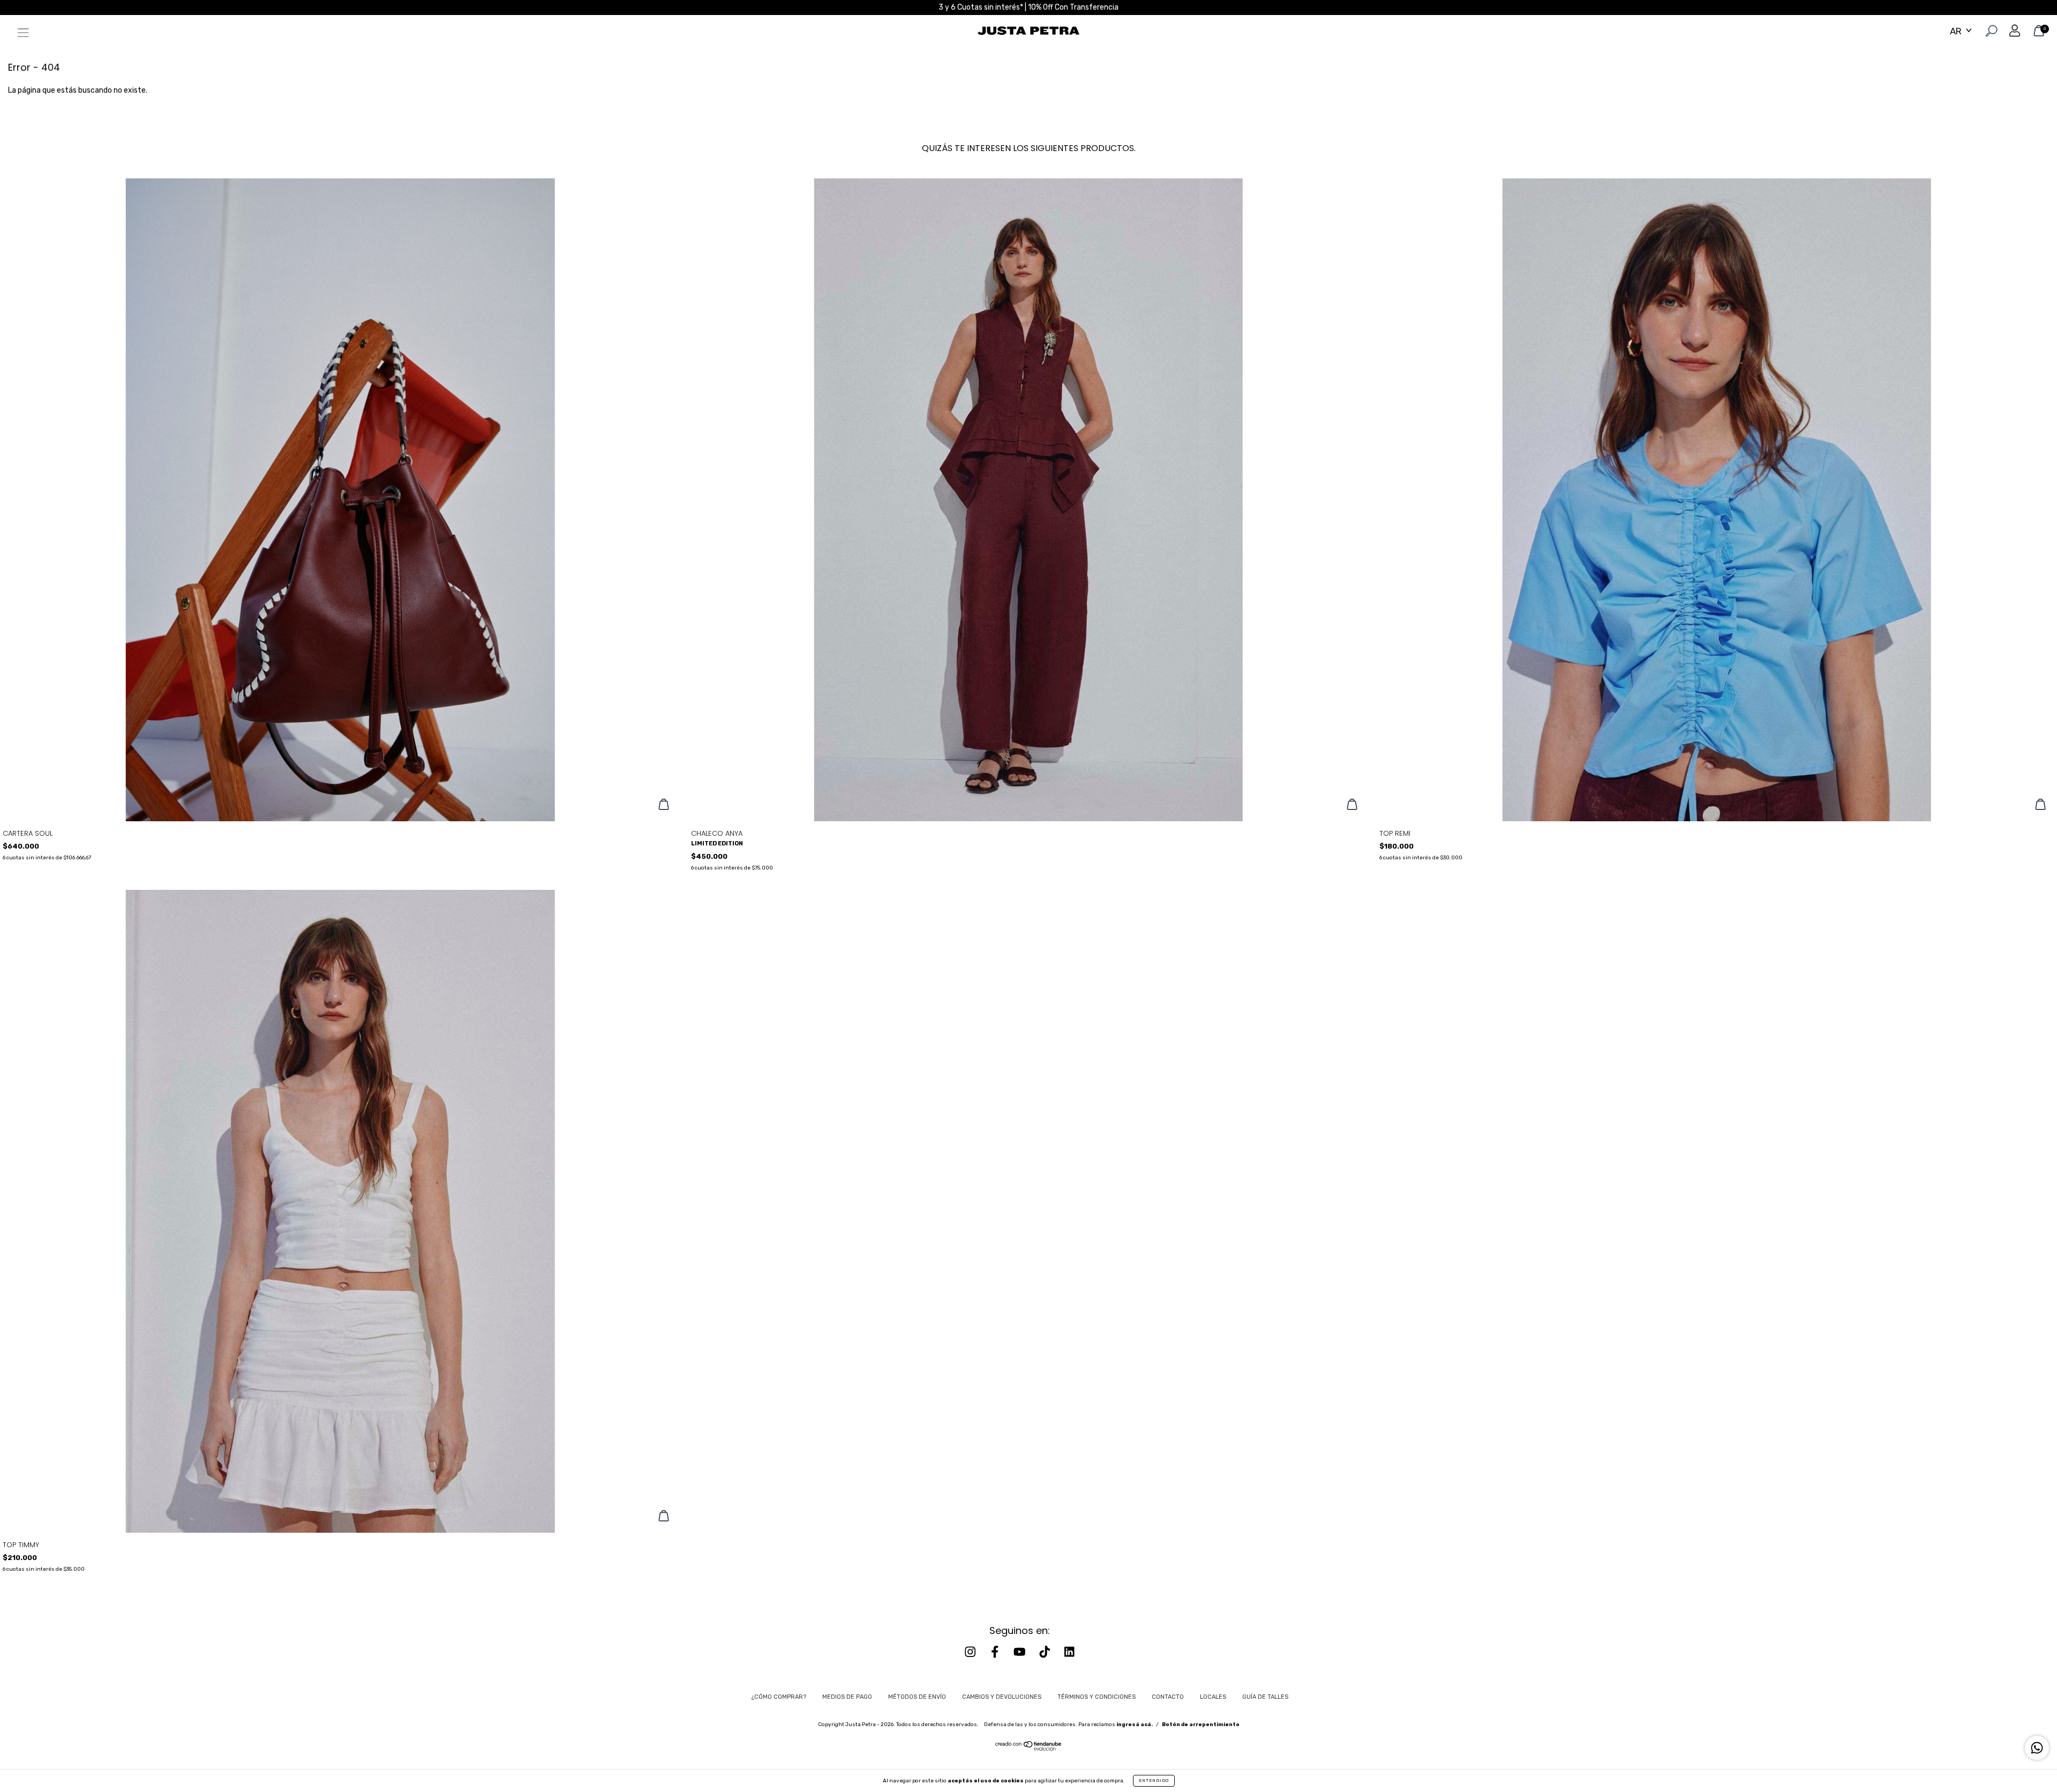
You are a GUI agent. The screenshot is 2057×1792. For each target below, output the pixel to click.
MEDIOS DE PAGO (847, 1697)
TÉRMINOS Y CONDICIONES (1097, 1697)
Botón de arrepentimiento (1201, 1724)
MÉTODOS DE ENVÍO (917, 1697)
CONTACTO (1168, 1697)
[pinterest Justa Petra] (1069, 1652)
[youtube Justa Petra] (1020, 1652)
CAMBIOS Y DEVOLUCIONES (1002, 1697)
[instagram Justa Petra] (971, 1652)
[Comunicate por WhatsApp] (2037, 1748)
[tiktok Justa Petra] (1046, 1652)
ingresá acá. (1135, 1724)
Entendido (1154, 1780)
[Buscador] (1990, 32)
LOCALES (1213, 1697)
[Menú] (20, 35)
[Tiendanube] (1029, 1749)
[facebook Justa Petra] (996, 1652)
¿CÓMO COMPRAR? (779, 1697)
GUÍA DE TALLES (1265, 1697)
